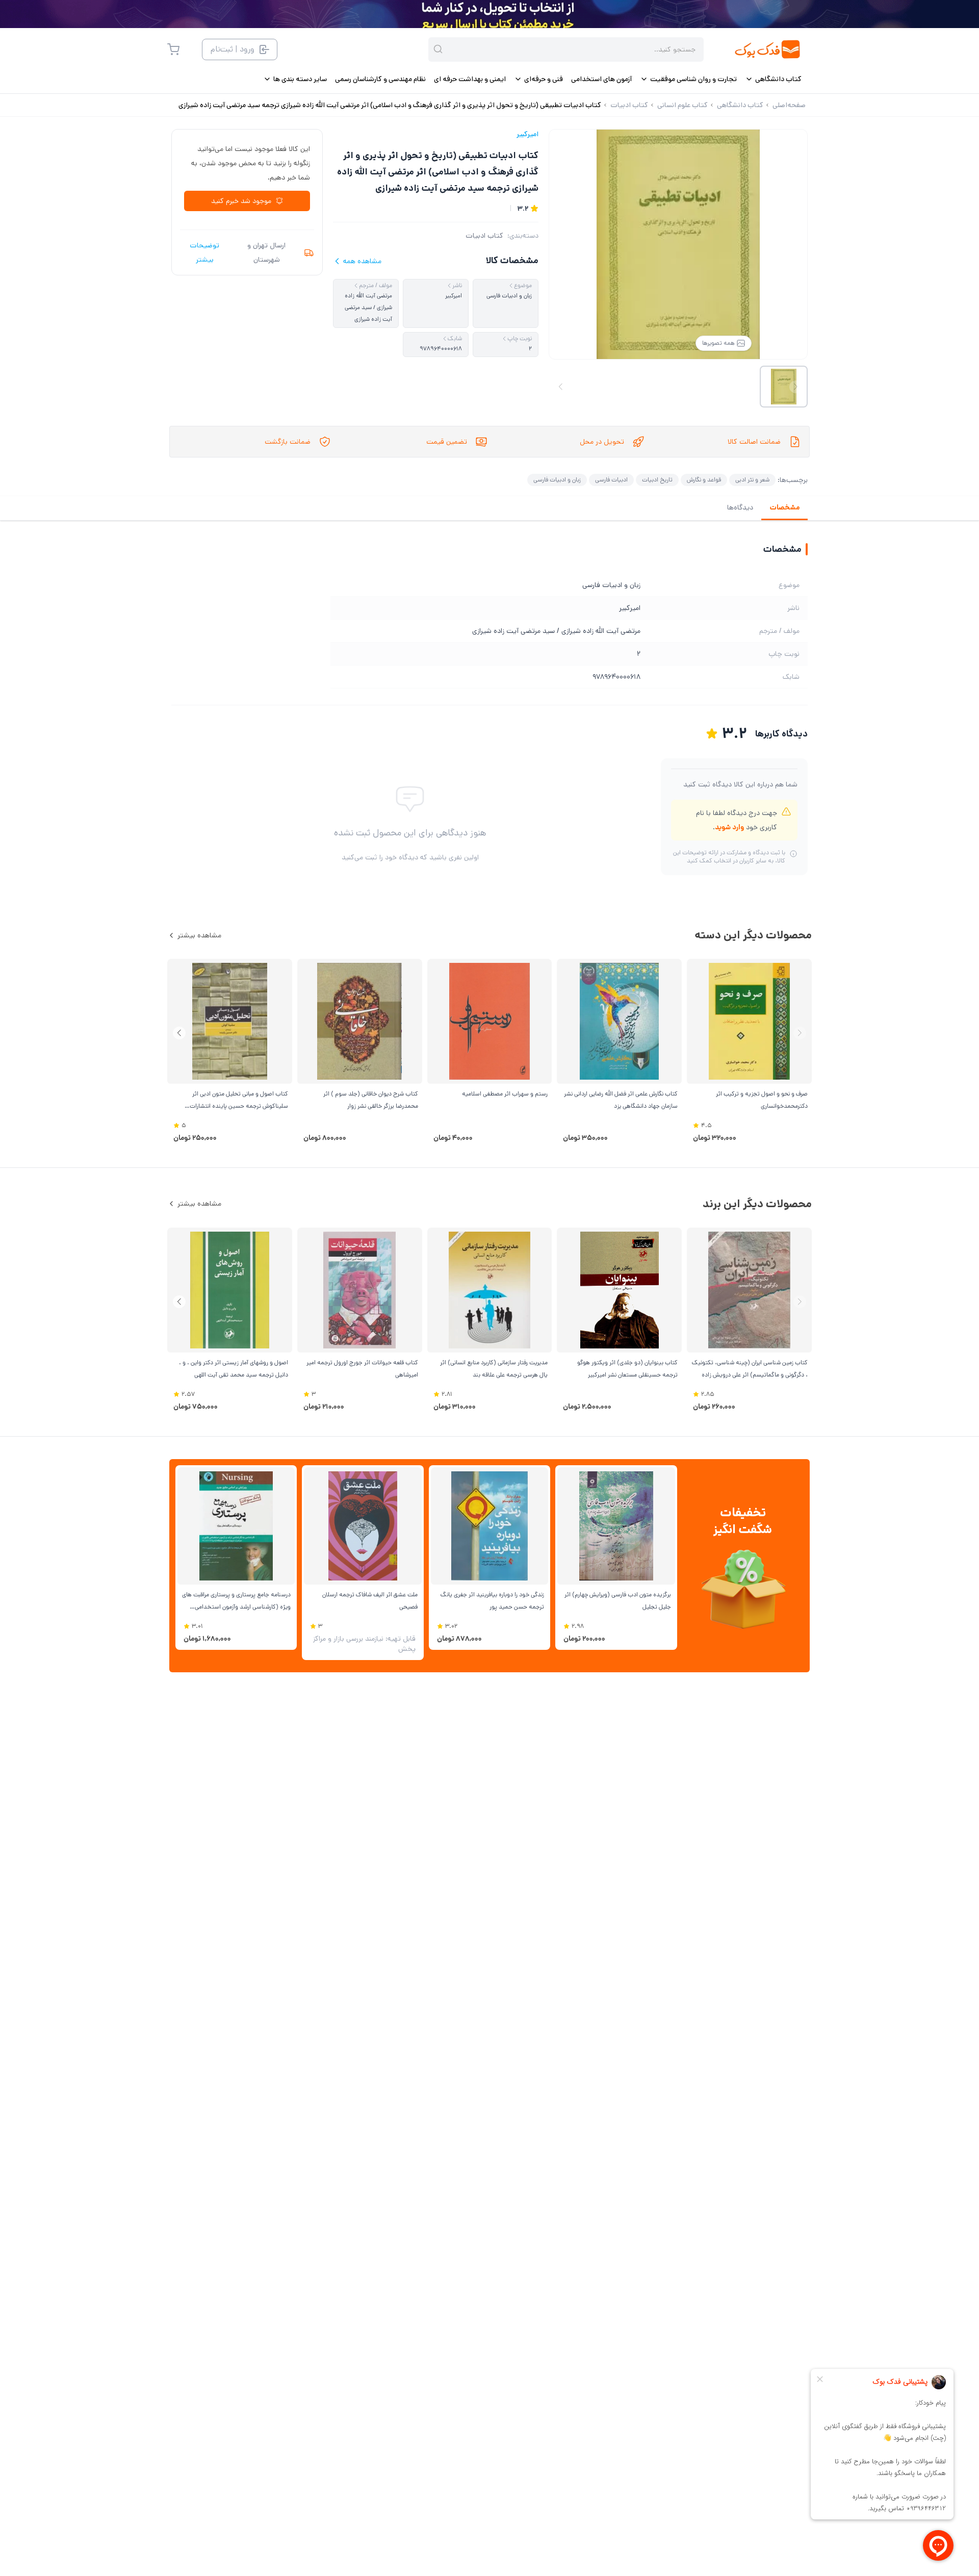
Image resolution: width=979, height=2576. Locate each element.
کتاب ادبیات (484, 236)
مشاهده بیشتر (199, 935)
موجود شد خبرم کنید (241, 201)
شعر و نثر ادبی (752, 480)
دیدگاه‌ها (740, 507)
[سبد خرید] (173, 49)
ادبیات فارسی (611, 480)
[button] (179, 1033)
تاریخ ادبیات (657, 480)
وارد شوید (729, 827)
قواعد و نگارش (704, 480)
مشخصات (784, 507)
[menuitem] (773, 79)
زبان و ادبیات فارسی (557, 480)
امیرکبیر (527, 134)
